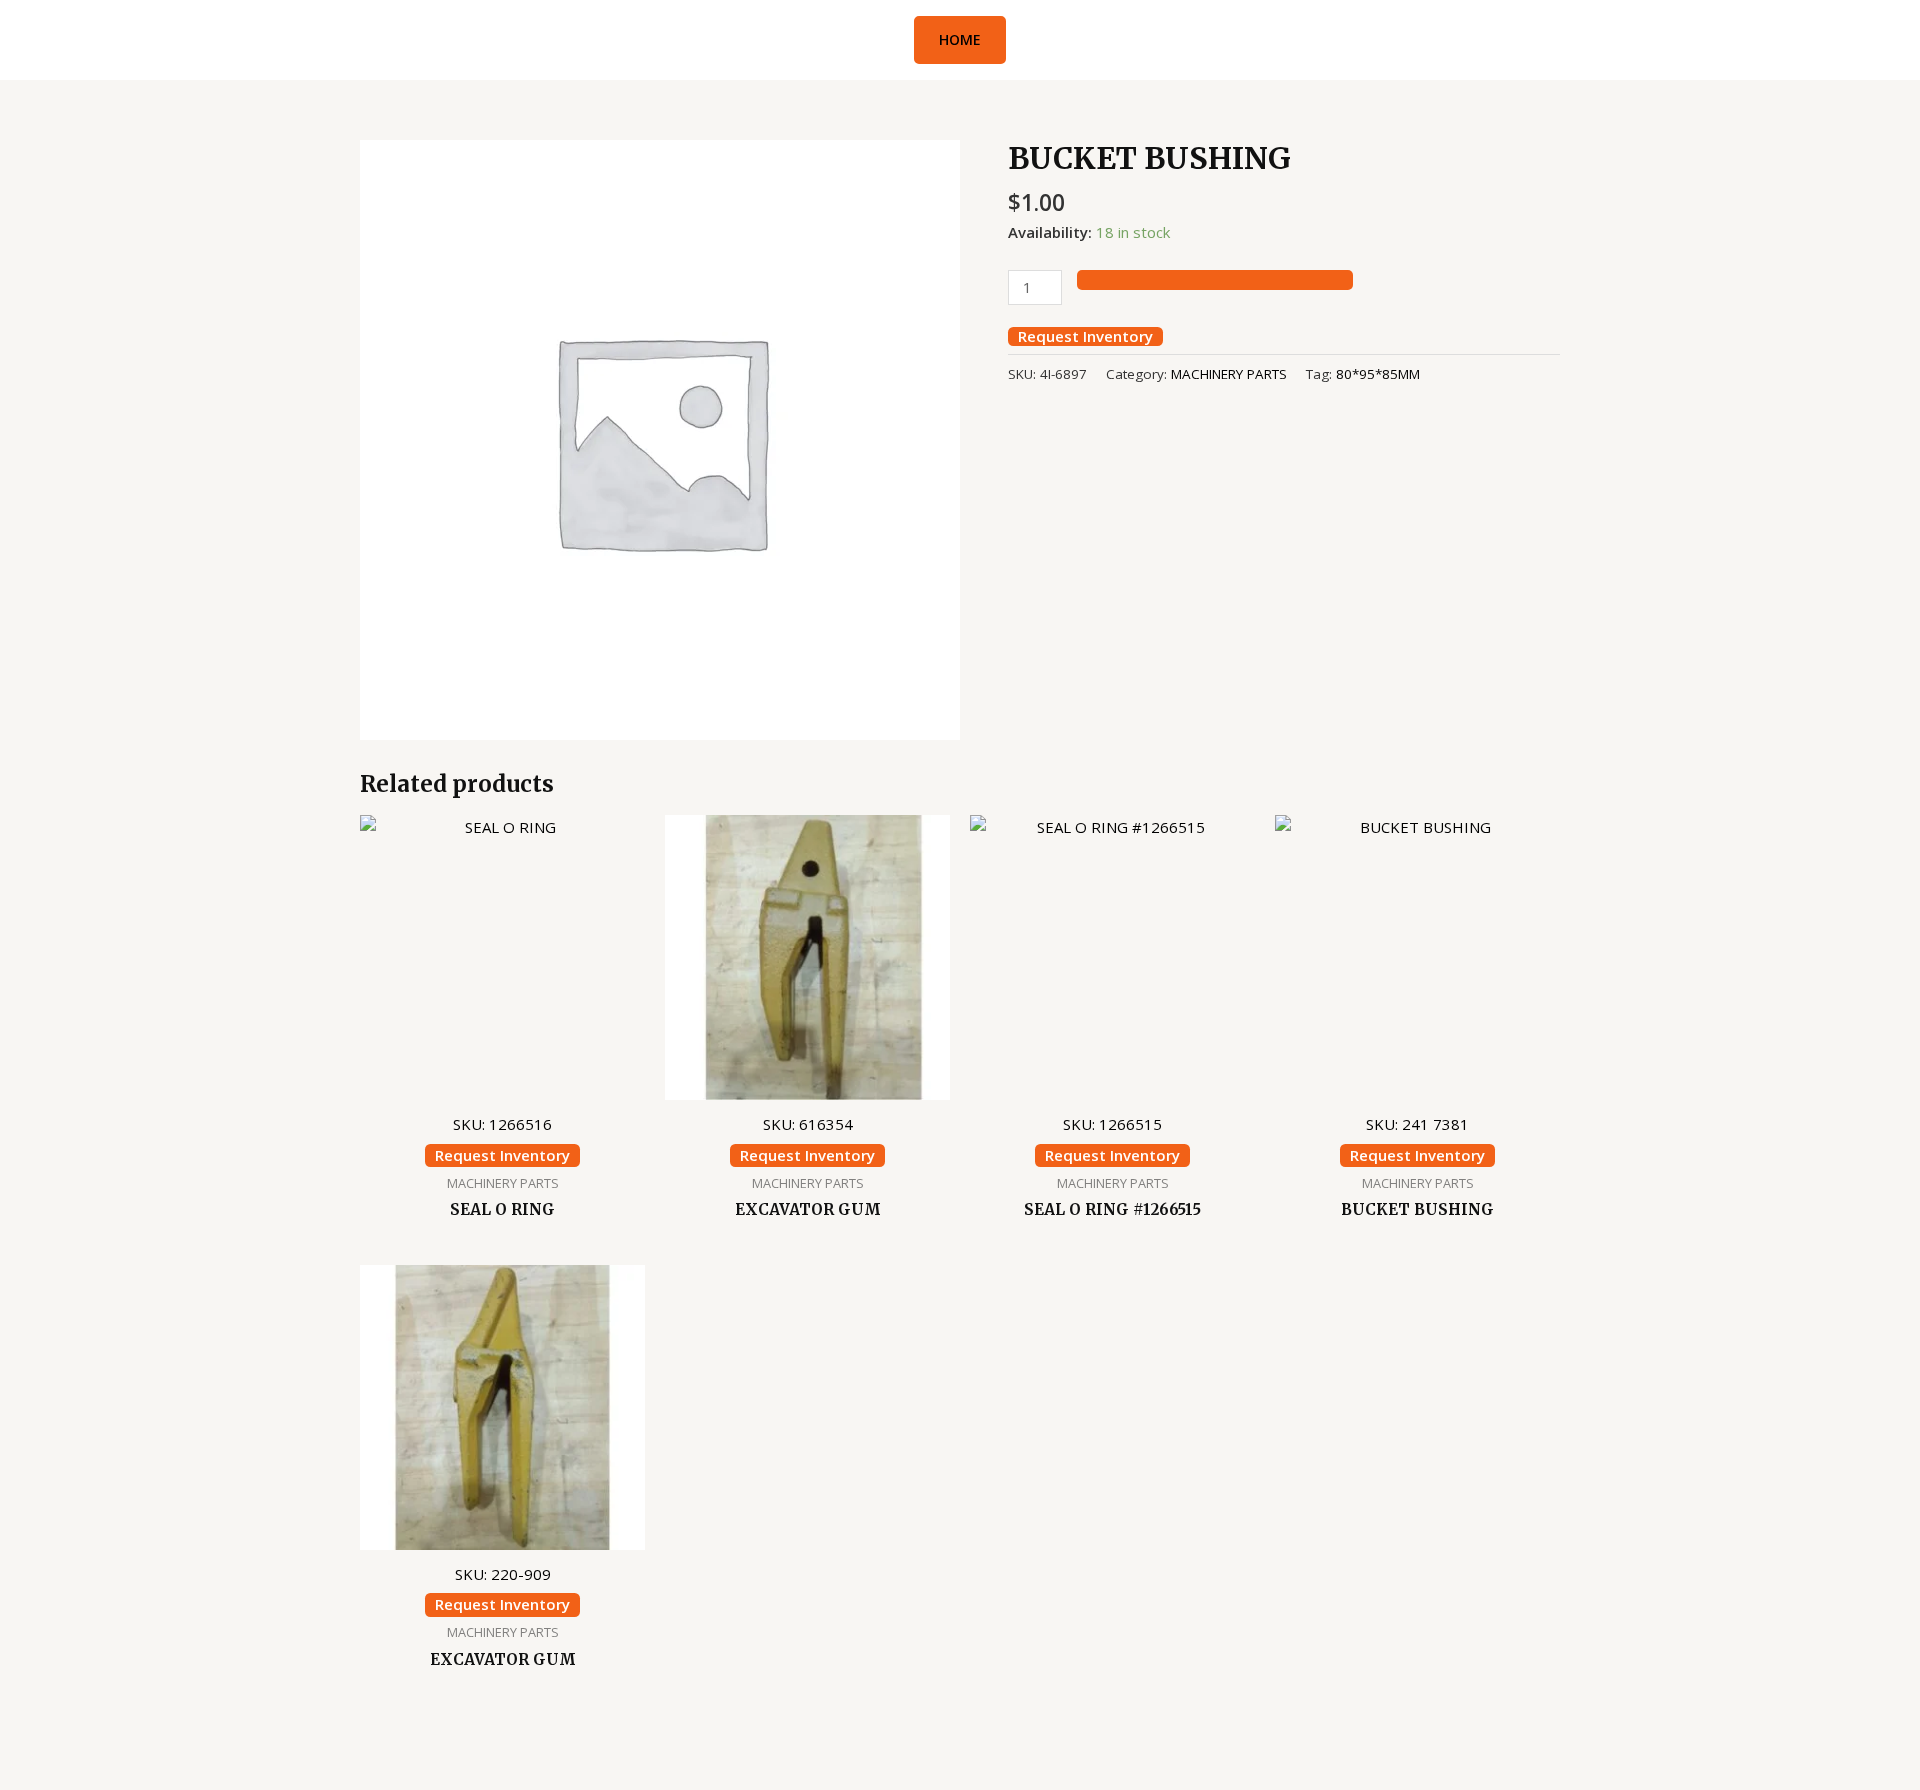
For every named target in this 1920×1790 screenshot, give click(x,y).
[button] (960, 40)
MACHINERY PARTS (1229, 374)
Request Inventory (1085, 336)
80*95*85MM (1378, 374)
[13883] (1215, 280)
